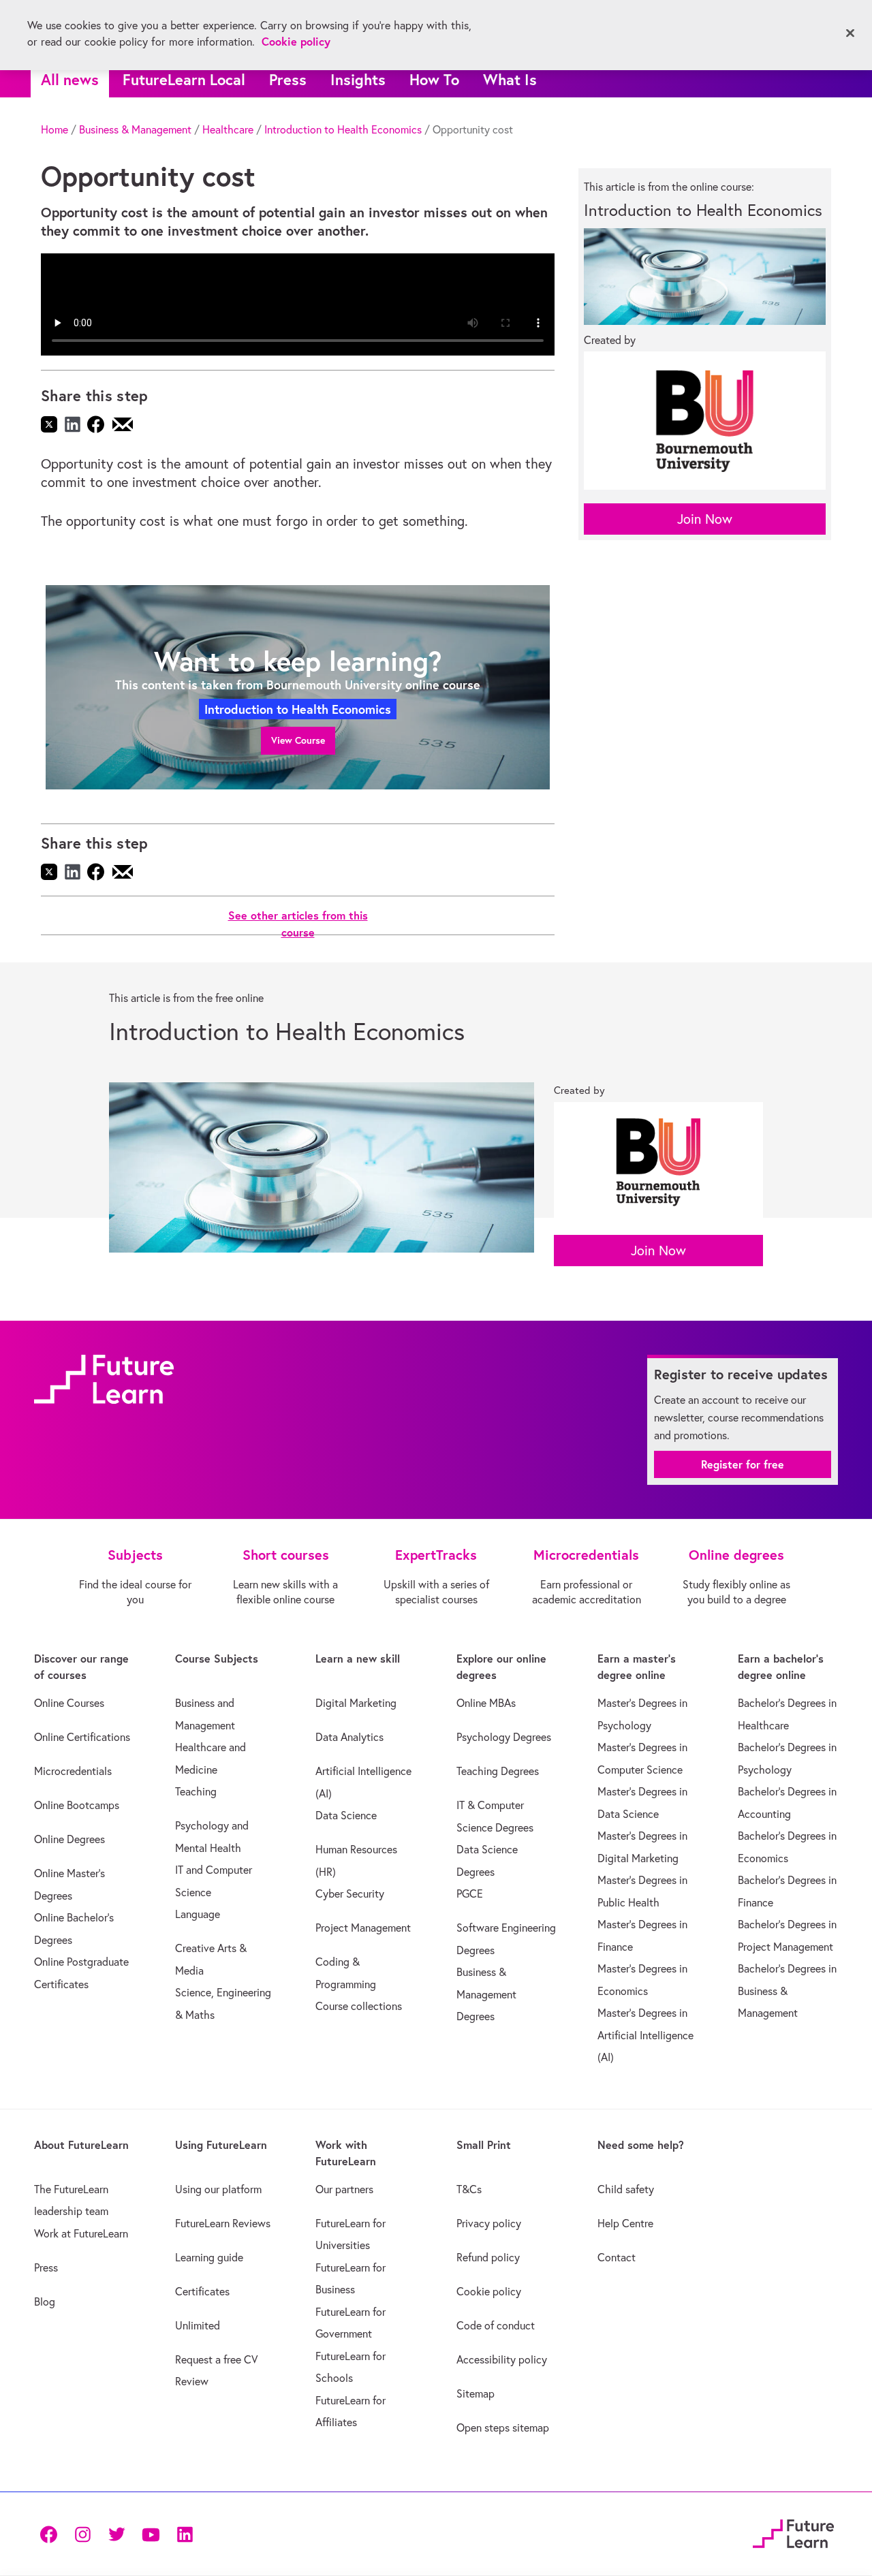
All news (70, 79)
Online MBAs (486, 1703)
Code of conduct (496, 2325)
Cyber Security (350, 1894)
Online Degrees (69, 1839)
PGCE (470, 1894)
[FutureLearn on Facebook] (52, 2533)
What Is (510, 79)
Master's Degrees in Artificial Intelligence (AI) (645, 2035)
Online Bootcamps (77, 1805)
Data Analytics (349, 1737)
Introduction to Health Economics (343, 129)
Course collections (359, 2006)
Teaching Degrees (498, 1771)
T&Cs (469, 2189)
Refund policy (488, 2257)
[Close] (850, 33)
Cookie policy (489, 2291)
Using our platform (218, 2189)
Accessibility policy (502, 2359)
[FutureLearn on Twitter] (116, 2533)
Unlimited (198, 2325)
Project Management (363, 1928)
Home (54, 129)
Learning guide (209, 2257)
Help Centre (625, 2223)
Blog (45, 2302)
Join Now (705, 519)
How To (434, 79)
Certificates (202, 2291)
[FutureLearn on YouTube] (151, 2533)
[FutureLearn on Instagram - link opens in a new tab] (82, 2533)
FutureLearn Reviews (223, 2223)
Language (198, 1914)
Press (288, 79)
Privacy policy (489, 2223)
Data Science (346, 1815)
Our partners (344, 2189)
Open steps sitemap (503, 2428)
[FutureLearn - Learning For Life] (793, 2531)
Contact (617, 2257)
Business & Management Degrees (486, 1994)
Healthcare (228, 129)
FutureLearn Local (184, 79)
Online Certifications (82, 1737)
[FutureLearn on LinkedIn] (185, 2533)
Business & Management (135, 129)
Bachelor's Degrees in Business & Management (787, 1991)
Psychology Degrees (504, 1737)
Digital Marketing (356, 1703)
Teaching (196, 1791)
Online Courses (69, 1703)
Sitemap (476, 2393)
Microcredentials (73, 1771)
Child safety (626, 2189)
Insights (358, 79)
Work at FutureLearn (81, 2233)
